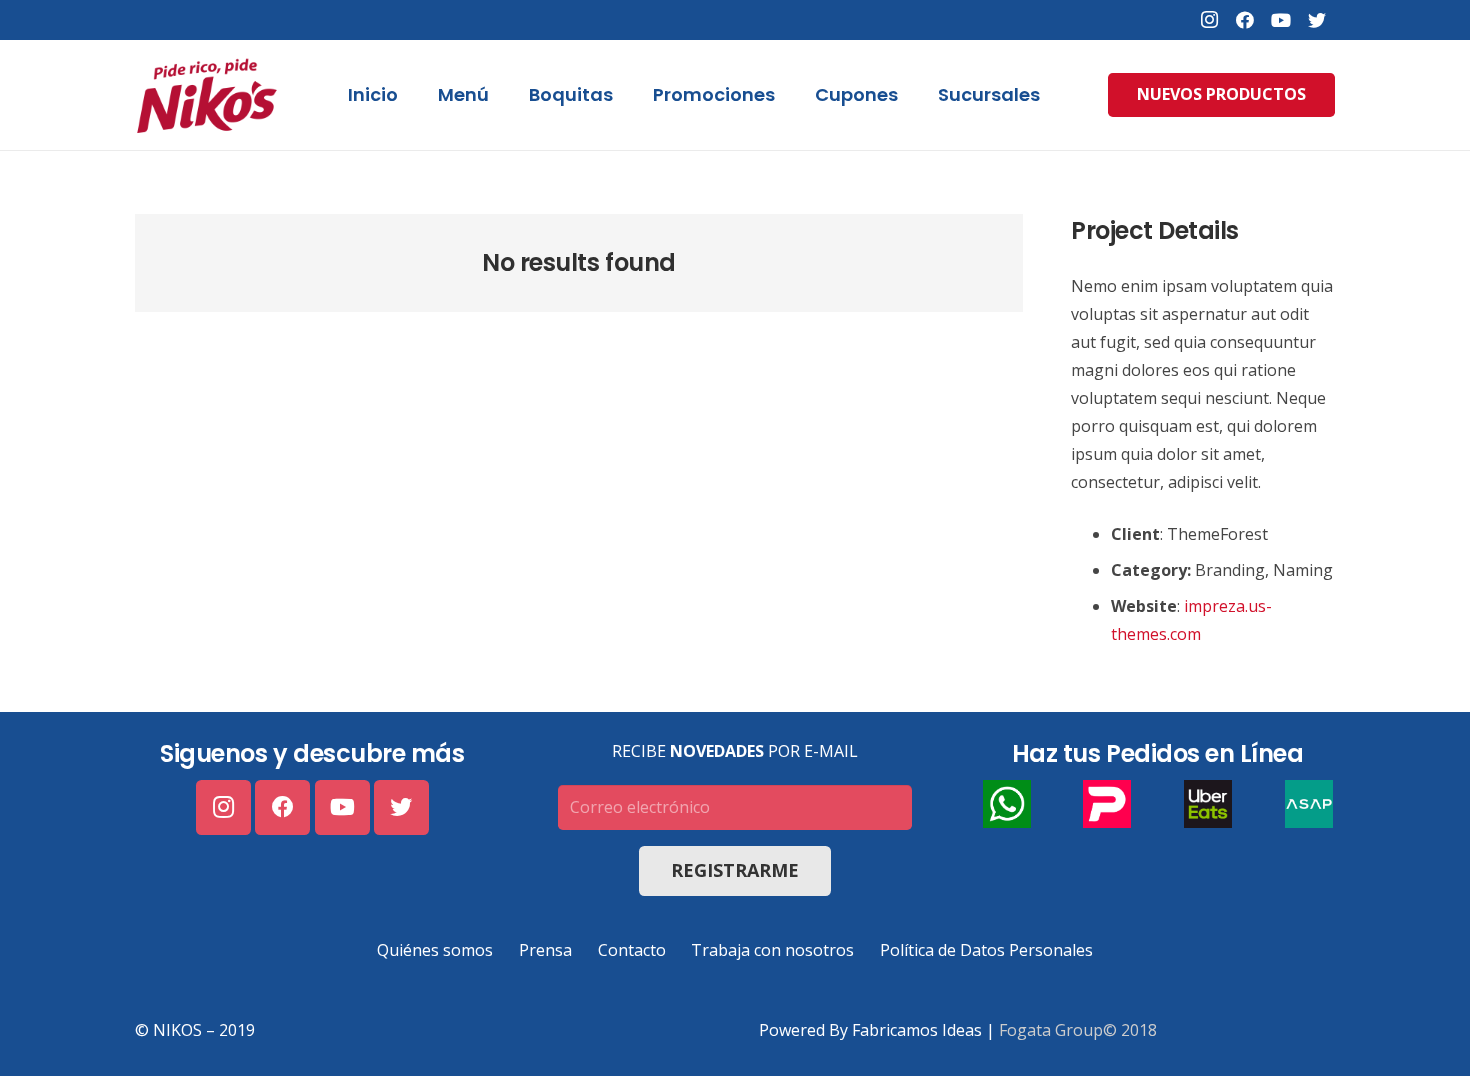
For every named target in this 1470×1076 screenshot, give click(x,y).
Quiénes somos (435, 950)
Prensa (545, 950)
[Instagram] (1209, 20)
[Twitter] (1317, 20)
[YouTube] (1281, 20)
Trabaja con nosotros (772, 950)
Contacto (632, 950)
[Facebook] (1245, 20)
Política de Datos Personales (986, 950)
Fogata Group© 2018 (1078, 1030)
